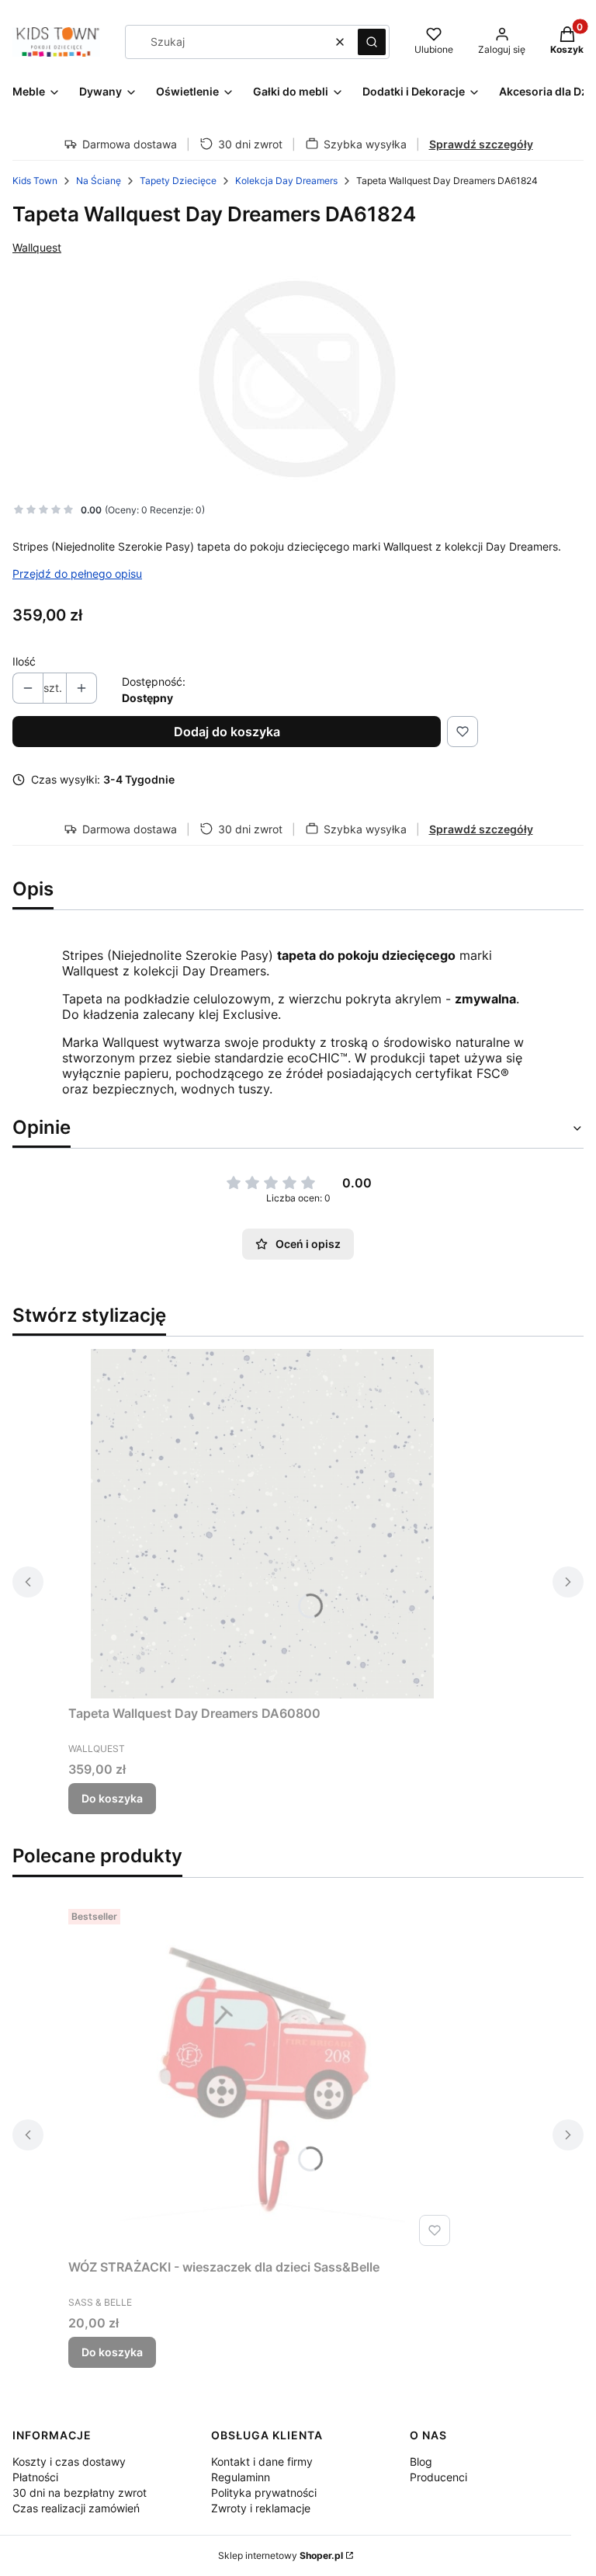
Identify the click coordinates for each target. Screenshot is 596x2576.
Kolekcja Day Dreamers (286, 181)
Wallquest (37, 247)
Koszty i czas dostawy (69, 2461)
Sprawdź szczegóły (481, 144)
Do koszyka (112, 1798)
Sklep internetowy (281, 2555)
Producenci (438, 2477)
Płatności (35, 2477)
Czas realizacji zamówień (76, 2508)
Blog (421, 2461)
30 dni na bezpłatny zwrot (80, 2493)
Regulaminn (241, 2477)
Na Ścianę (99, 181)
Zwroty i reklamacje (261, 2508)
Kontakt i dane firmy (262, 2461)
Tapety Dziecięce (178, 181)
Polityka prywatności (264, 2493)
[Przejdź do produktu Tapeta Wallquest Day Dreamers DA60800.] (262, 1524)
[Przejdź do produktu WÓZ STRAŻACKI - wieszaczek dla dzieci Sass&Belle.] (262, 2077)
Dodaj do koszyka (227, 732)
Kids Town (35, 181)
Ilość (24, 661)
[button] (372, 42)
